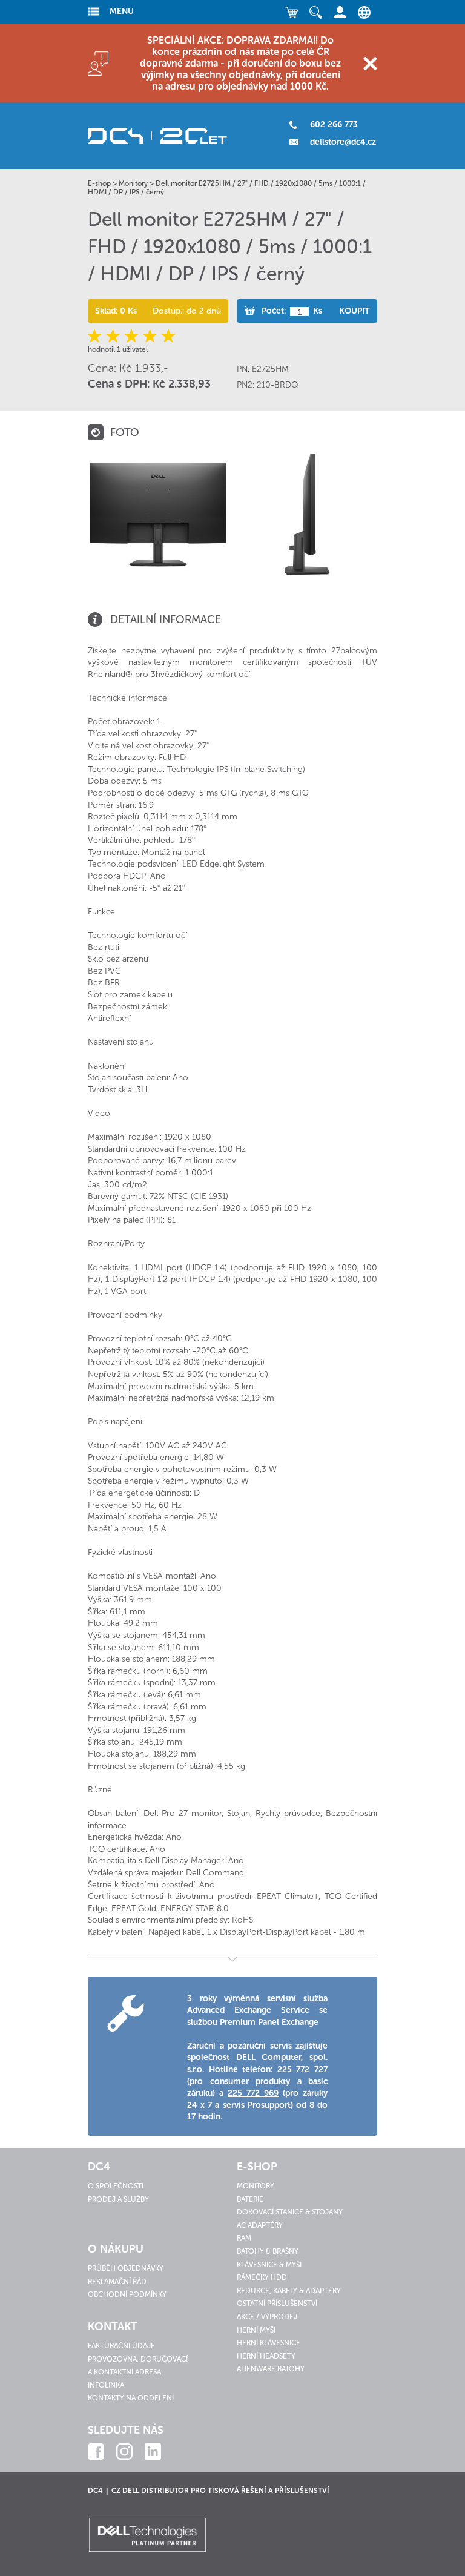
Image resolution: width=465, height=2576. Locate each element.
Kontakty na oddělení (131, 2398)
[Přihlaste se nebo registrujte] (340, 12)
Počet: (274, 311)
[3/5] (132, 336)
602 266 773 (334, 124)
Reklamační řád (117, 2282)
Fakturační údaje (121, 2346)
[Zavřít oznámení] (370, 63)
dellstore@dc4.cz (343, 142)
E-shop (99, 183)
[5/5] (167, 336)
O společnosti (116, 2186)
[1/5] (97, 336)
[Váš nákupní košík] (291, 12)
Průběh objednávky (126, 2268)
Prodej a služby (118, 2199)
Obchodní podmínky (127, 2294)
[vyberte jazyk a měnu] (361, 12)
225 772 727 (302, 2069)
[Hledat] (315, 12)
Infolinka (106, 2385)
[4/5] (149, 336)
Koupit (354, 311)
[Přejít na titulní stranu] (157, 136)
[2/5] (114, 336)
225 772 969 (253, 2093)
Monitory (133, 183)
